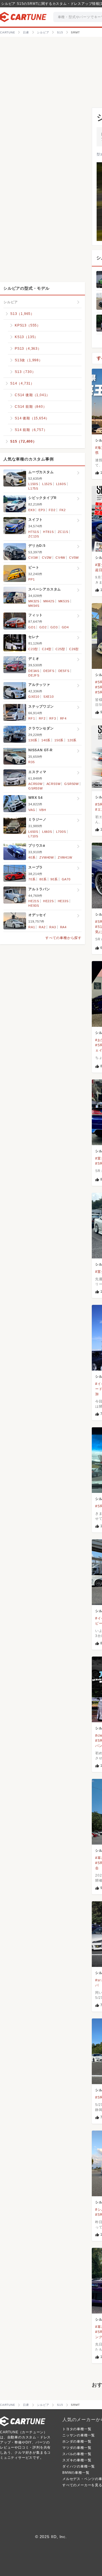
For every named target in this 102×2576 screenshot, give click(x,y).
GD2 (43, 627)
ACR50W (35, 784)
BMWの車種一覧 (76, 2473)
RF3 (53, 718)
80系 (43, 879)
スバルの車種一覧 (77, 2454)
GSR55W (36, 788)
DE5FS (64, 671)
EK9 (31, 510)
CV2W (47, 558)
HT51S (34, 532)
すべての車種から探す (63, 938)
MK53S (64, 601)
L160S (61, 484)
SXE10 (49, 697)
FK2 (63, 510)
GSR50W (72, 784)
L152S (47, 484)
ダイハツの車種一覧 (79, 2466)
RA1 (32, 927)
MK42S (49, 601)
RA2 (42, 927)
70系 (32, 879)
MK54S (34, 606)
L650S (33, 832)
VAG (32, 810)
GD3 (54, 627)
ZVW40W (47, 857)
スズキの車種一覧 (77, 2460)
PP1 (31, 579)
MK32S (34, 601)
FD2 (52, 510)
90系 (54, 879)
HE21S (34, 901)
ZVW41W (65, 857)
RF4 (63, 718)
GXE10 (34, 697)
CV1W (33, 558)
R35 (31, 762)
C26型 (74, 649)
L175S (33, 488)
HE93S (34, 906)
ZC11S (63, 532)
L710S (33, 836)
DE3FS (49, 671)
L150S (33, 484)
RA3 (53, 927)
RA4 (63, 927)
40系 (32, 857)
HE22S (48, 901)
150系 (59, 740)
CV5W (74, 558)
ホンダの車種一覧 (77, 2441)
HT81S (48, 532)
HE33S (63, 901)
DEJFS (34, 675)
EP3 (42, 510)
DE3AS (34, 671)
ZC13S (34, 536)
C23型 (33, 649)
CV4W (60, 558)
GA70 (66, 879)
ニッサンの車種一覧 (79, 2435)
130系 (33, 740)
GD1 (32, 627)
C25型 (60, 649)
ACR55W (54, 784)
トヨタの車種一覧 (77, 2429)
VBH (42, 810)
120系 (72, 740)
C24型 (47, 649)
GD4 (65, 627)
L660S (47, 832)
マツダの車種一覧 (77, 2448)
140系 (46, 740)
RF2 (42, 718)
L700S (61, 832)
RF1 (32, 718)
